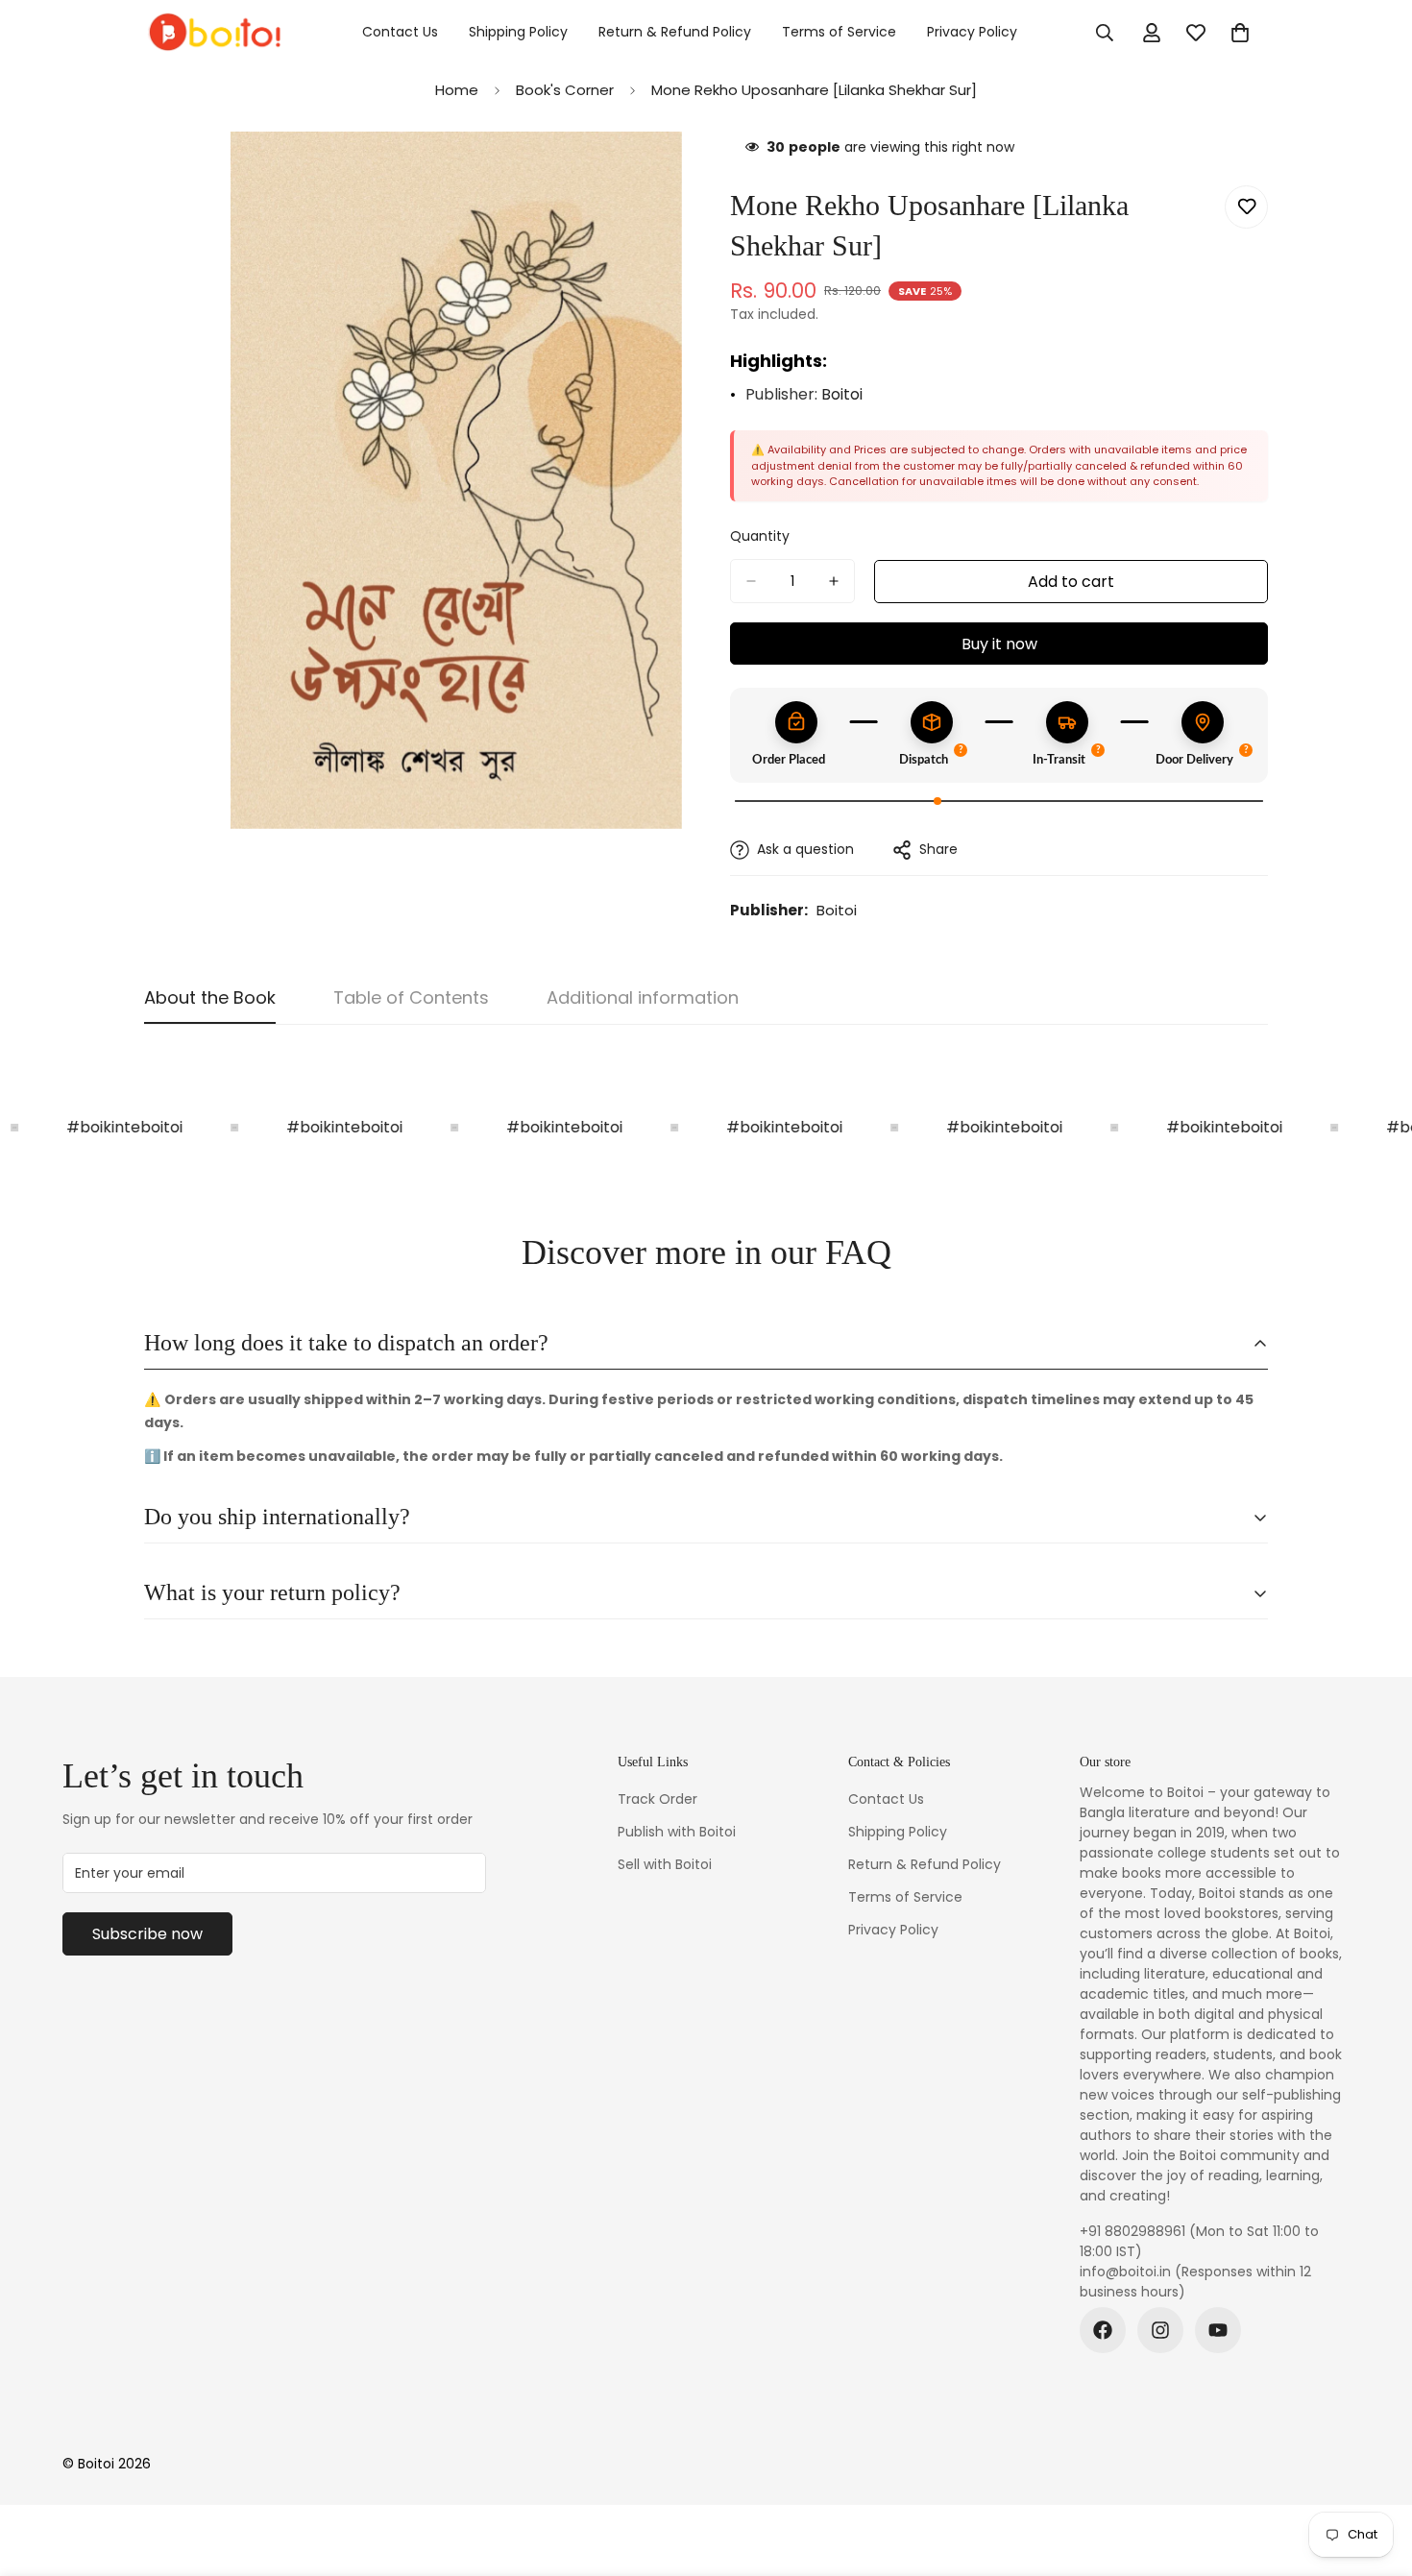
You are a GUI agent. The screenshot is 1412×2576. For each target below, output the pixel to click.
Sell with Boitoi (665, 1864)
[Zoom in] (665, 172)
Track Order (657, 1799)
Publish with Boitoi (677, 1832)
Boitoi (842, 394)
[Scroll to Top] (1375, 2471)
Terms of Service (839, 32)
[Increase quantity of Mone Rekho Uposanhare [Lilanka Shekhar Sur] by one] (834, 581)
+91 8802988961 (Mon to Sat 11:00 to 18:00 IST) (1199, 2241)
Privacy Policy (972, 32)
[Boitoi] (214, 33)
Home (457, 90)
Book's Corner (565, 90)
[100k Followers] (1160, 2330)
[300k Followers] (1103, 2330)
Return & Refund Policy (675, 32)
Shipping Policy (518, 32)
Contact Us (400, 32)
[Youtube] (1218, 2330)
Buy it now (999, 644)
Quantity (760, 536)
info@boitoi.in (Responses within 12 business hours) (1195, 2282)
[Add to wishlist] (1246, 207)
